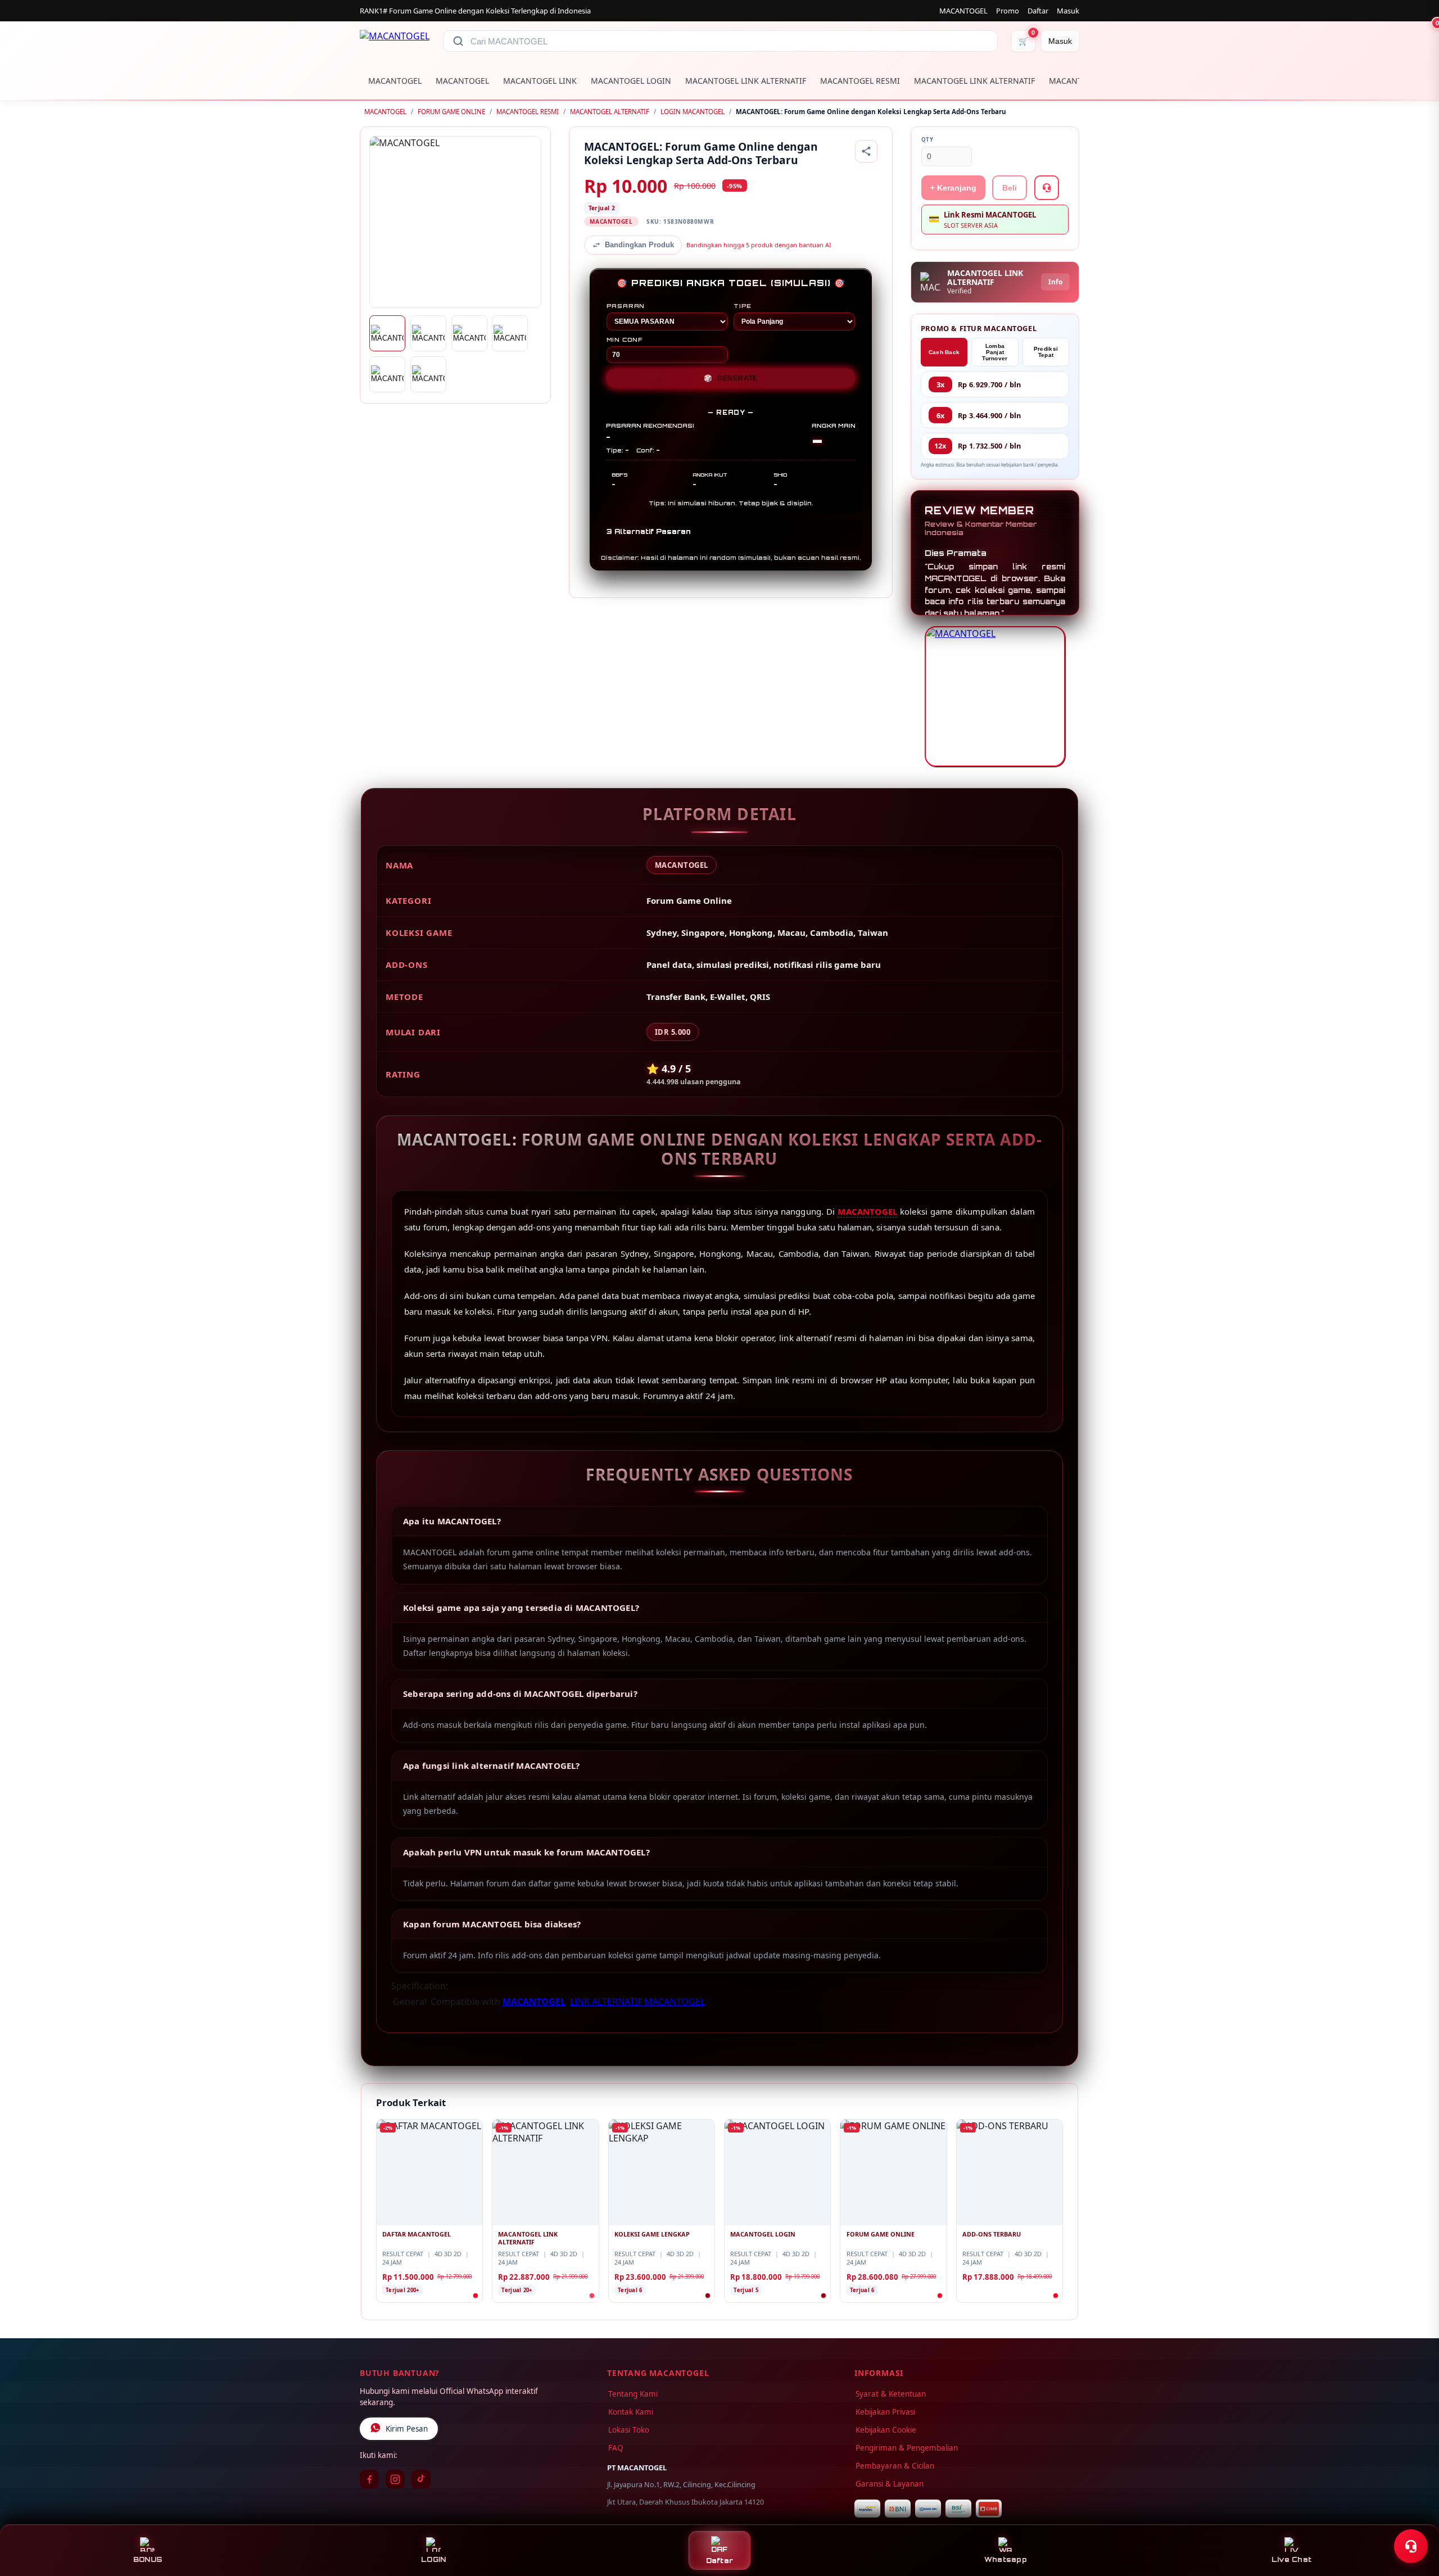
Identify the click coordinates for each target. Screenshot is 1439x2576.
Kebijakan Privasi (885, 2412)
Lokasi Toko (629, 2430)
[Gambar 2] (428, 333)
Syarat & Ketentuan (891, 2394)
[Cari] (458, 41)
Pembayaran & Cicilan (895, 2466)
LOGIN (433, 2559)
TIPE (743, 306)
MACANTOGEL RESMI (860, 81)
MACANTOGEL (963, 11)
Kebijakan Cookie (886, 2430)
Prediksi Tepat (1046, 352)
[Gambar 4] (510, 333)
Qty (927, 140)
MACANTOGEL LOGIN (631, 81)
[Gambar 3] (469, 333)
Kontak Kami (631, 2412)
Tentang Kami (633, 2394)
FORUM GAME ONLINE (451, 112)
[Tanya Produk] (1047, 188)
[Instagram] (395, 2479)
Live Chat (1291, 2559)
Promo (1008, 11)
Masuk (1068, 11)
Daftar (1038, 11)
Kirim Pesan (407, 2429)
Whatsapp (1006, 2559)
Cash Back (944, 352)
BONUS (148, 2559)
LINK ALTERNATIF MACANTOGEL (637, 2002)
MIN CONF (625, 339)
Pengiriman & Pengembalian (907, 2448)
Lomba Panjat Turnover (995, 352)
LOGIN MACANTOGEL (693, 112)
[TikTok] (421, 2479)
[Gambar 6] (428, 374)
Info (1055, 282)
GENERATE (731, 378)
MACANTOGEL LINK (540, 81)
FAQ (616, 2448)
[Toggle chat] (1411, 2546)
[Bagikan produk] (866, 151)
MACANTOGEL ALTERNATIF (610, 112)
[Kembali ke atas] (1414, 2519)
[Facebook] (369, 2479)
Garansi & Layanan (890, 2484)
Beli (1010, 188)
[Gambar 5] (387, 374)
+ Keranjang (953, 188)
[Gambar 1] (387, 333)
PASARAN (626, 306)
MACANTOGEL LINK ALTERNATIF (746, 81)
